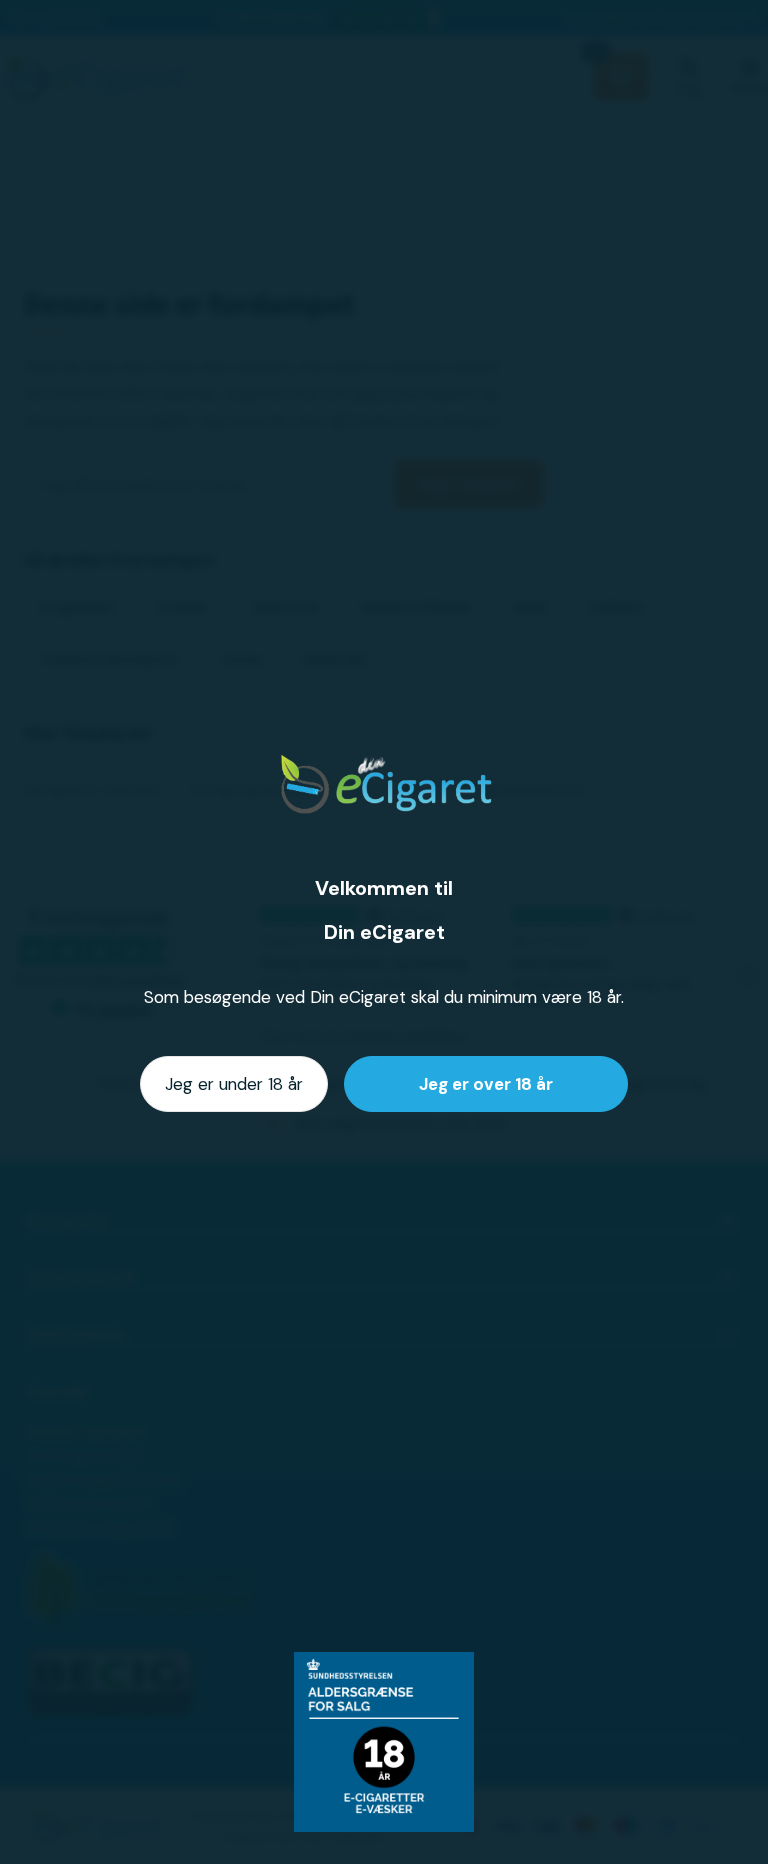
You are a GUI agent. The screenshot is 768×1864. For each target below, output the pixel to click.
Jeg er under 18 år (234, 1084)
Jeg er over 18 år (486, 1084)
